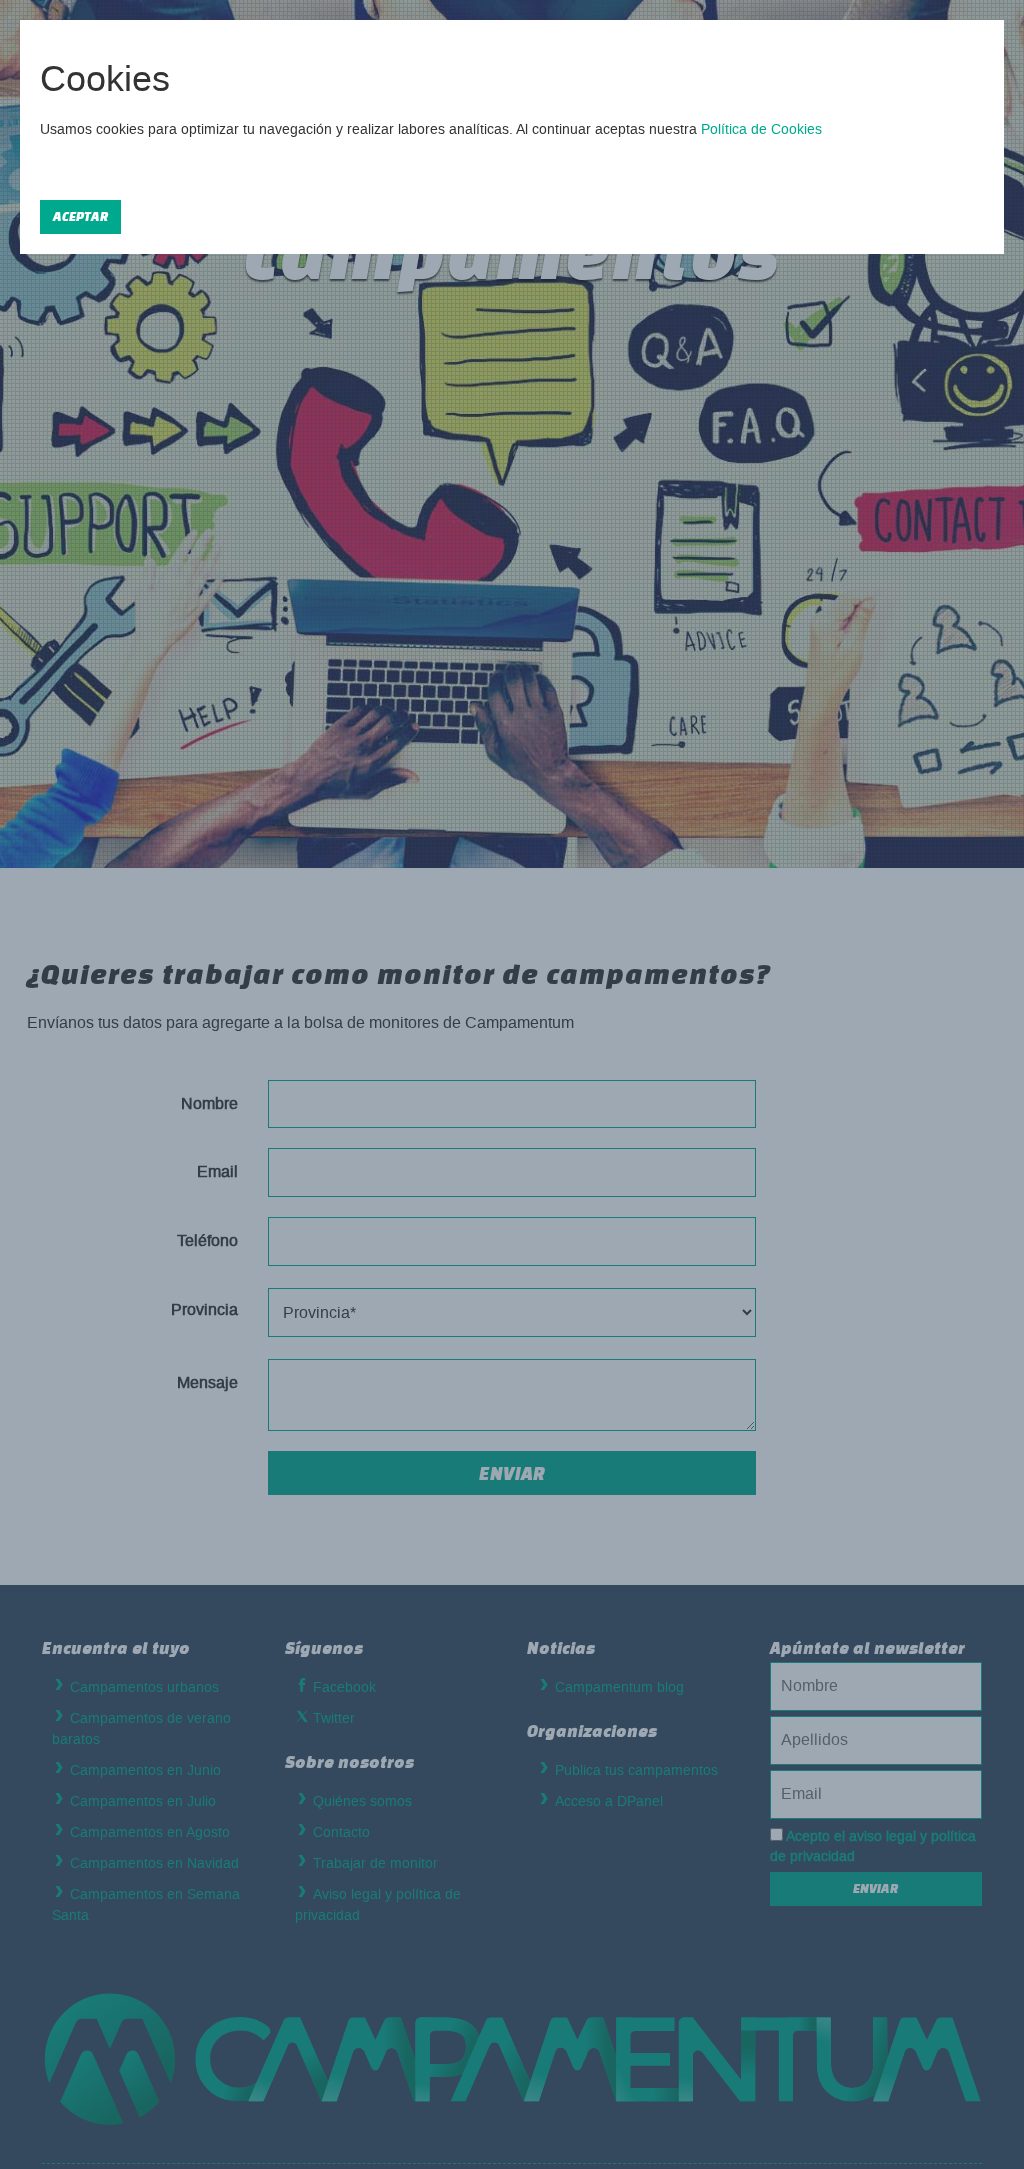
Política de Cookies (761, 129)
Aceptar (80, 216)
